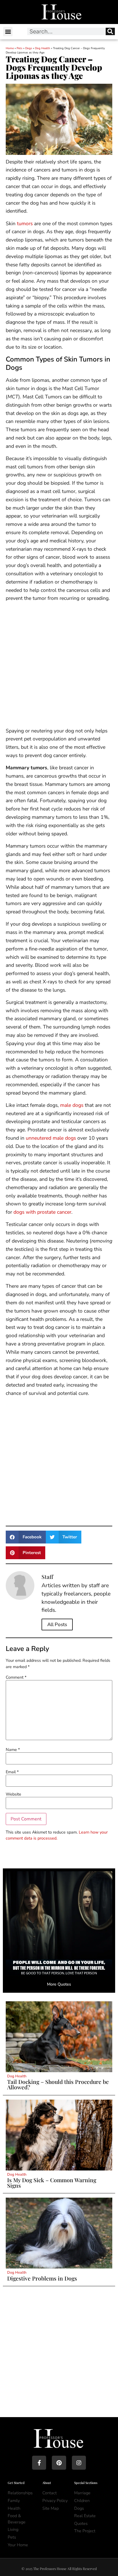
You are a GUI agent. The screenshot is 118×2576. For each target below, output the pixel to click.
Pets (19, 48)
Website (13, 1794)
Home (10, 48)
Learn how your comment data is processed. (57, 1835)
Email (12, 1772)
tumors (25, 223)
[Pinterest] (59, 2463)
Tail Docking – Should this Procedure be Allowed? (58, 2084)
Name (13, 1750)
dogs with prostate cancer (42, 1212)
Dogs (29, 48)
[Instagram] (79, 2463)
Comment (16, 1677)
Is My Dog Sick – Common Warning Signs (52, 2183)
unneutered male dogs (51, 1138)
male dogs (72, 1105)
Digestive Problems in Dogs (42, 2278)
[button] (8, 32)
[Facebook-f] (39, 2463)
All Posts (57, 1625)
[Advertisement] (59, 666)
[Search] (110, 31)
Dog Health (43, 48)
